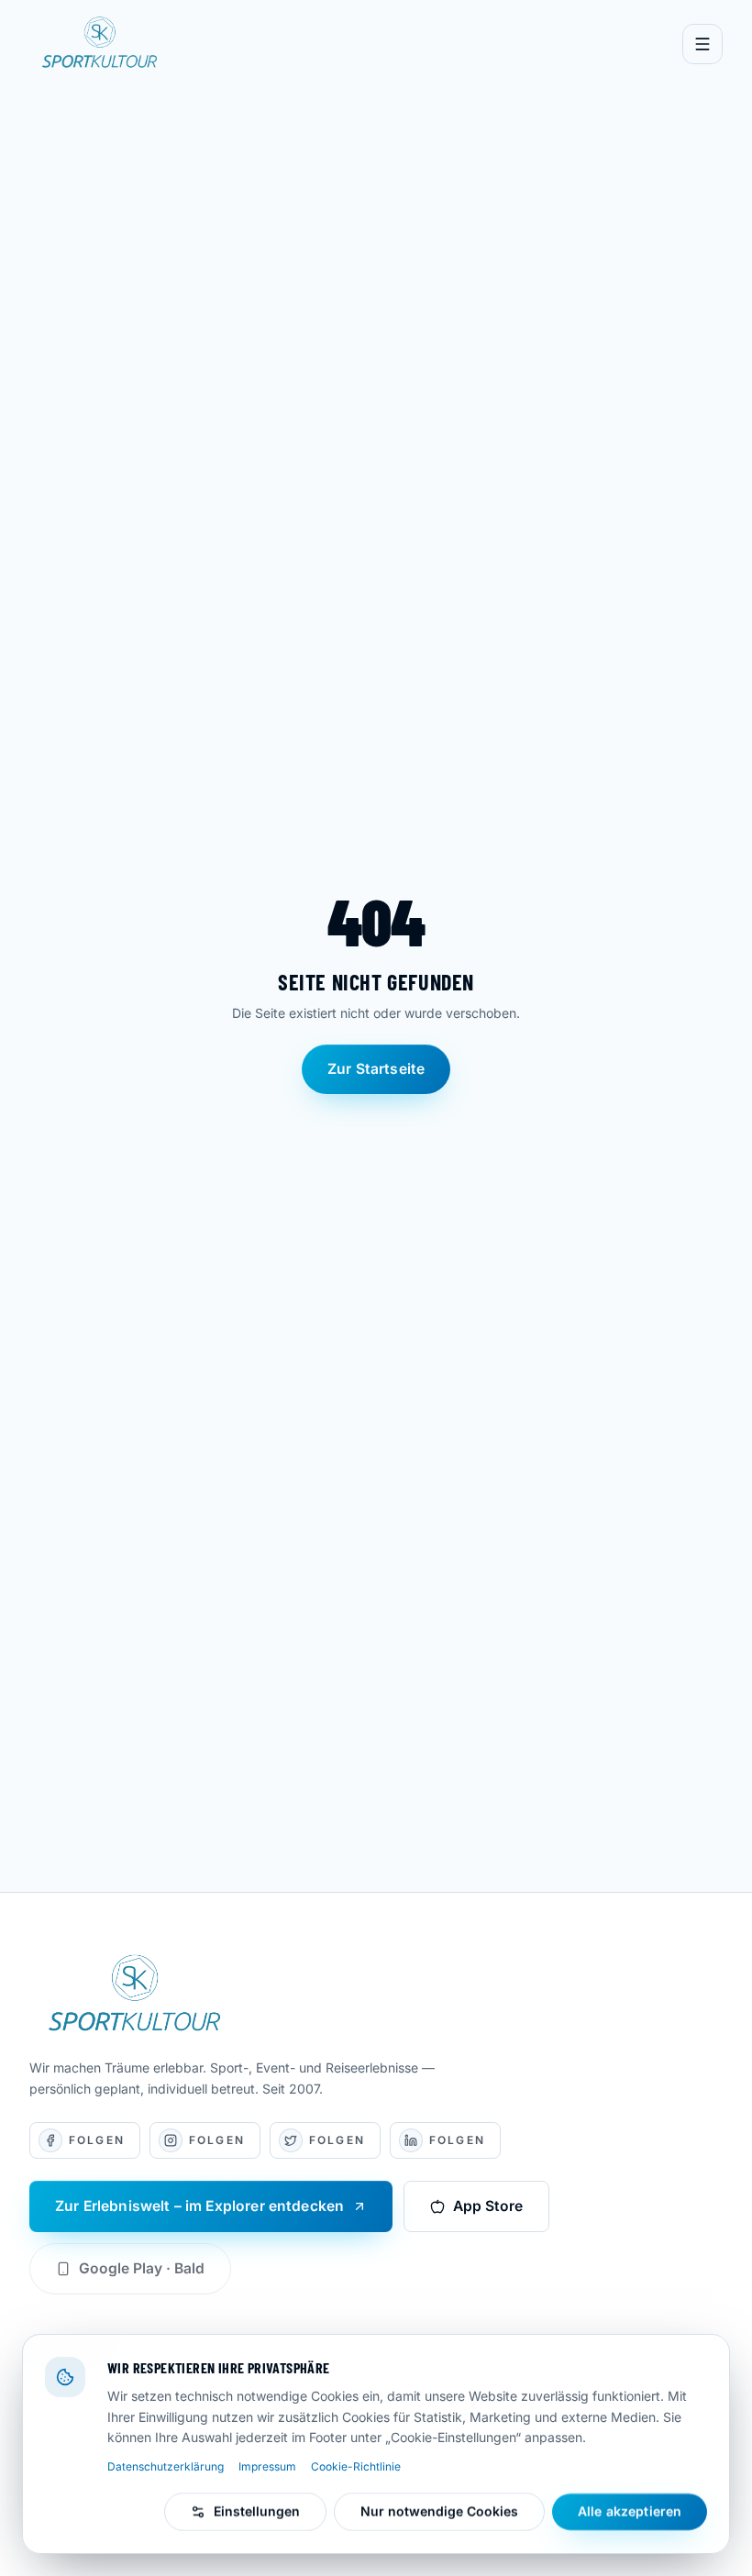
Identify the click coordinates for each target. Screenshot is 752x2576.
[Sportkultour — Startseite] (102, 44)
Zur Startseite (376, 1069)
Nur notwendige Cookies (439, 2511)
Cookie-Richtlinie (356, 2466)
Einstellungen (257, 2511)
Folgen (85, 2144)
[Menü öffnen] (702, 44)
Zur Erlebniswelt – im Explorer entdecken (199, 2206)
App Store (488, 2206)
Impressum (267, 2466)
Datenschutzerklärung (166, 2466)
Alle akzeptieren (630, 2511)
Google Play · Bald (142, 2268)
